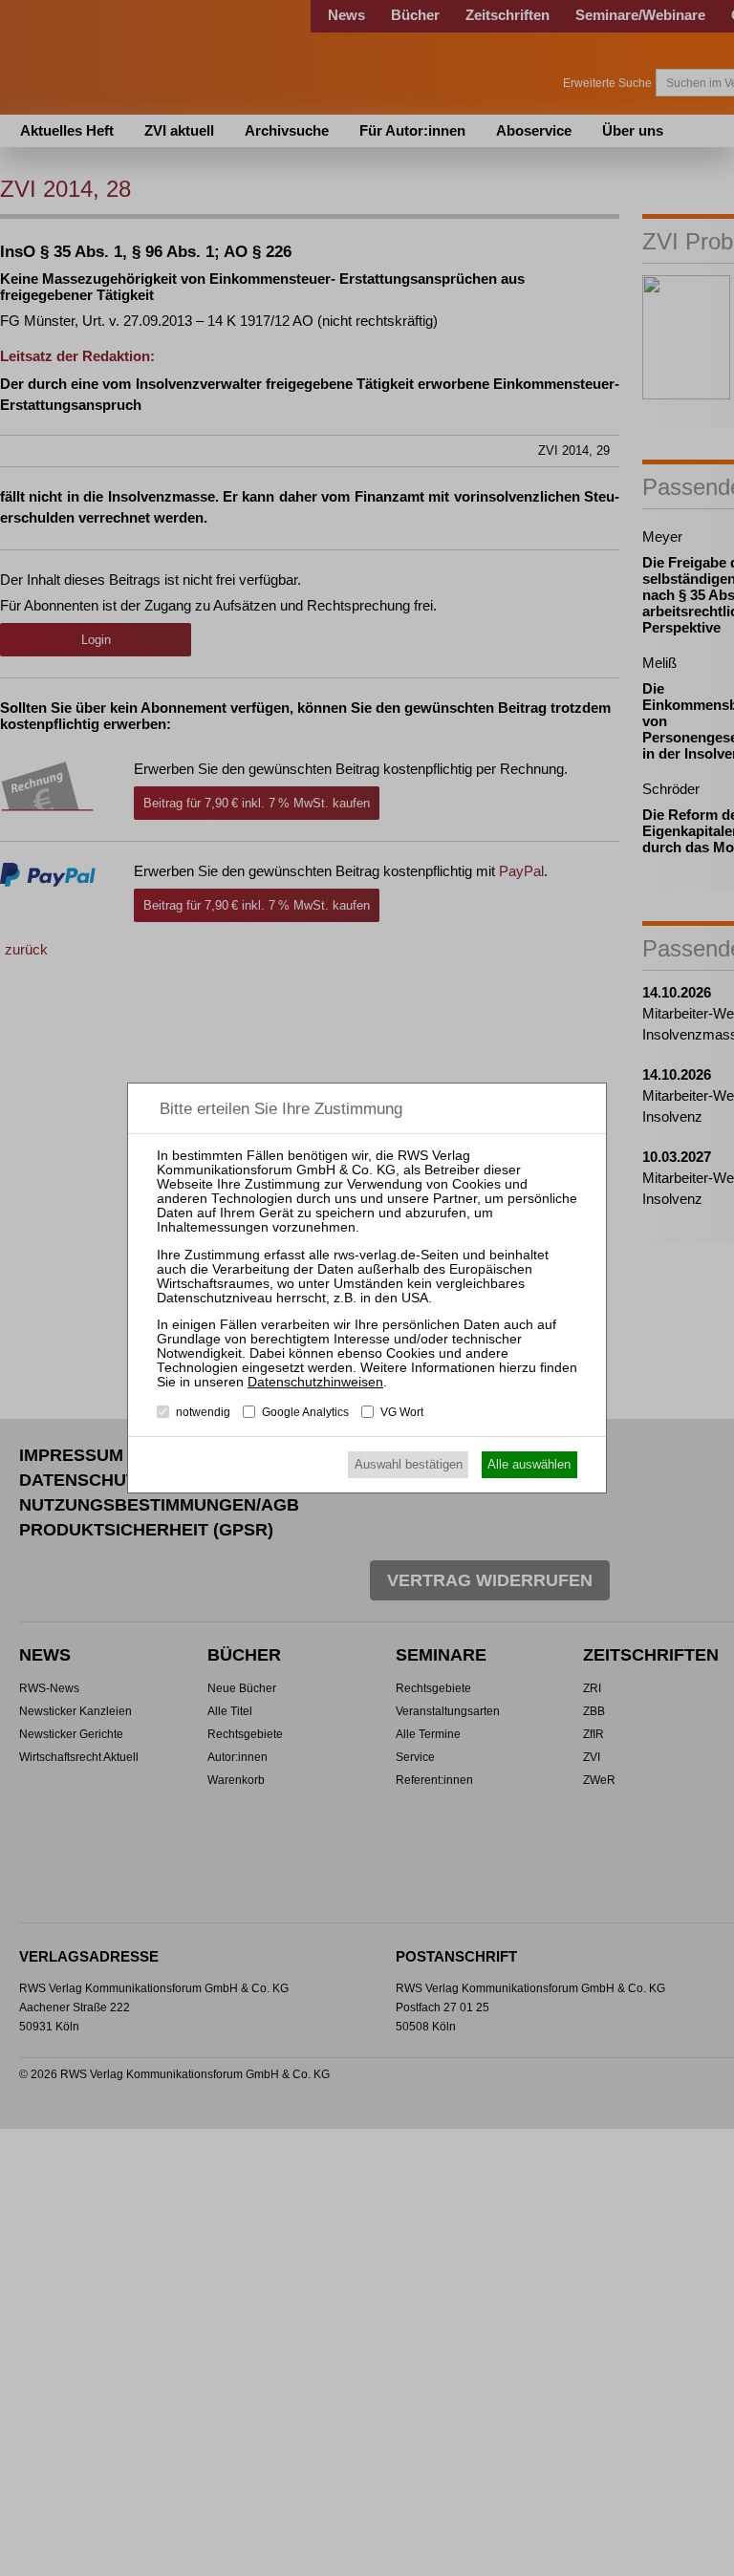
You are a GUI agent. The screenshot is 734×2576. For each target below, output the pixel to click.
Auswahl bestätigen (409, 1464)
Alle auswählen (529, 1464)
